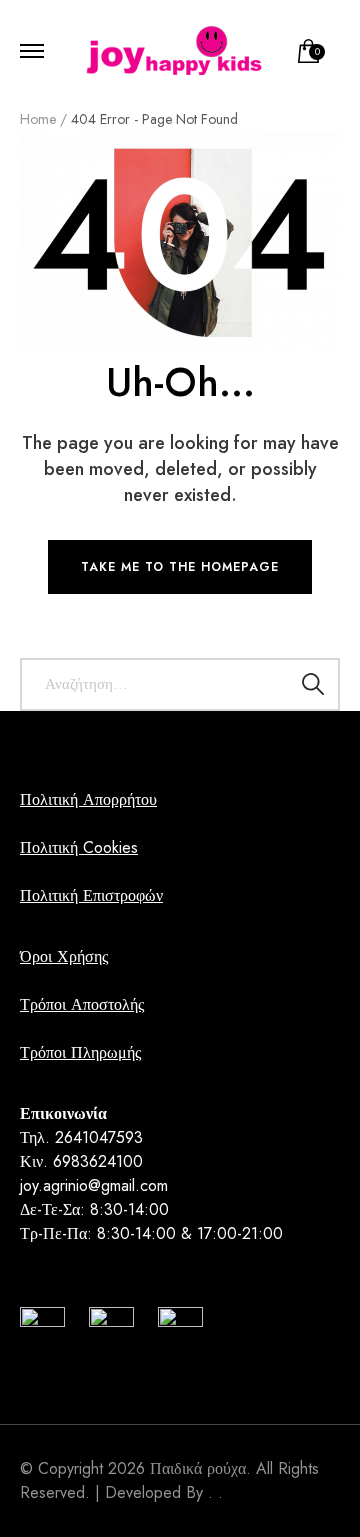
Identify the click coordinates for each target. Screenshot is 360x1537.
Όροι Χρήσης (64, 956)
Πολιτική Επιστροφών (91, 895)
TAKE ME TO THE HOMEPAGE (180, 567)
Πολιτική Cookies (79, 847)
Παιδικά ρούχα (198, 1468)
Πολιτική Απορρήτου (88, 799)
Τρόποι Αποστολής (82, 1004)
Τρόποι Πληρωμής (80, 1052)
